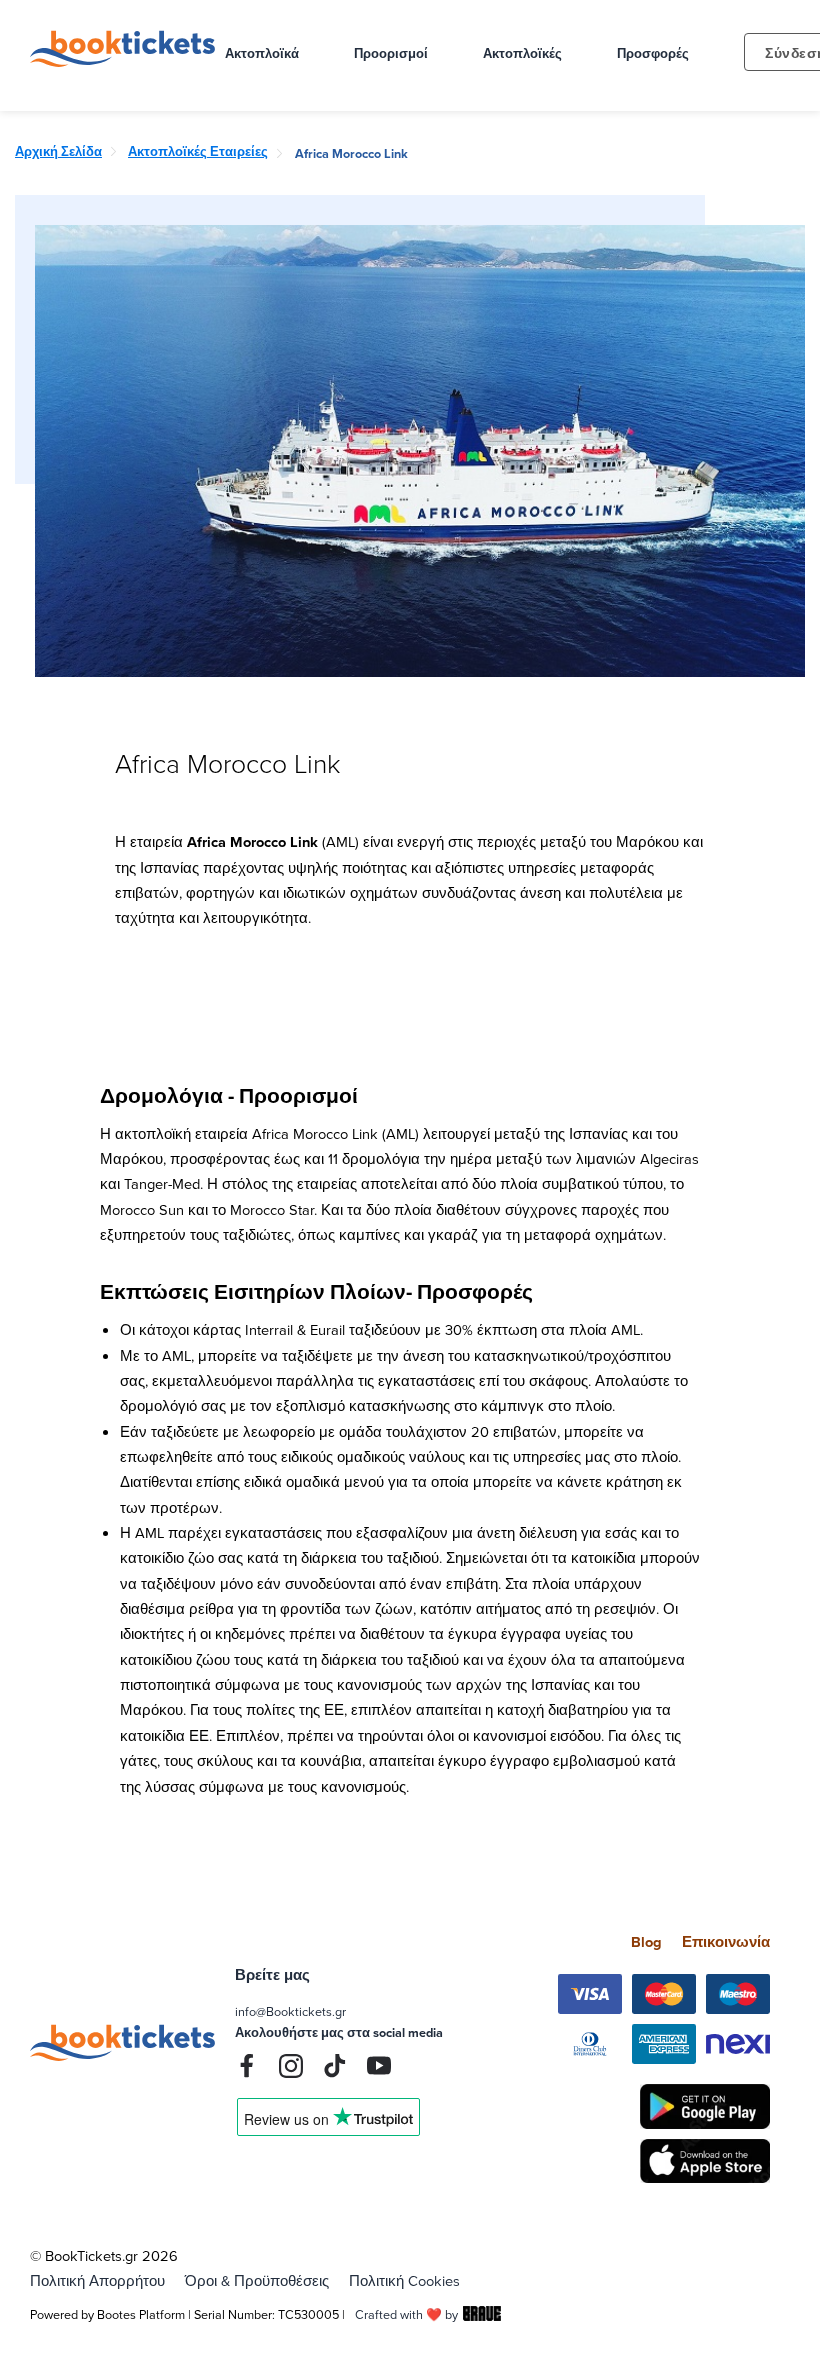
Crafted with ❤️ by (406, 2314)
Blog (646, 1941)
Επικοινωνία (726, 1941)
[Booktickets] (127, 61)
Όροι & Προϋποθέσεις (257, 2280)
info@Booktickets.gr (290, 2011)
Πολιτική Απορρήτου (97, 2280)
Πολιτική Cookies (404, 2280)
